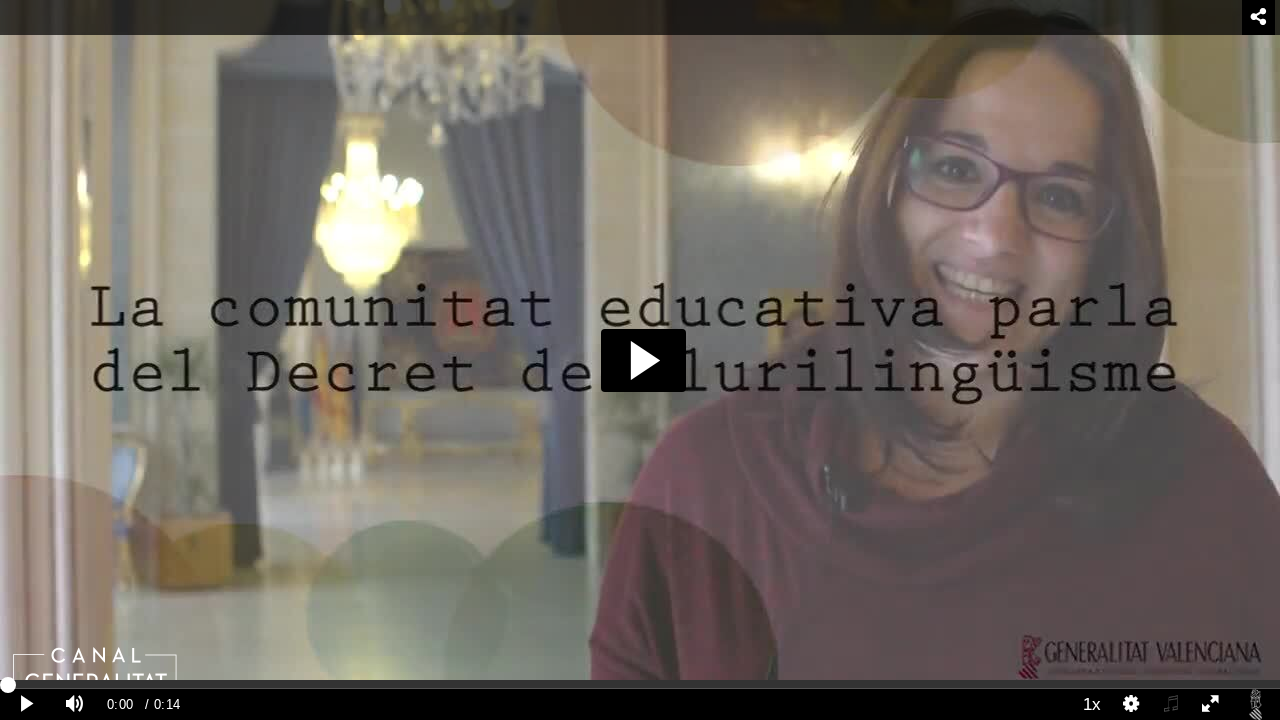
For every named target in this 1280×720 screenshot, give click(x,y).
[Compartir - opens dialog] (1258, 17)
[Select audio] (1171, 704)
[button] (643, 360)
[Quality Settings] (1132, 704)
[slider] (640, 684)
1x (1092, 704)
